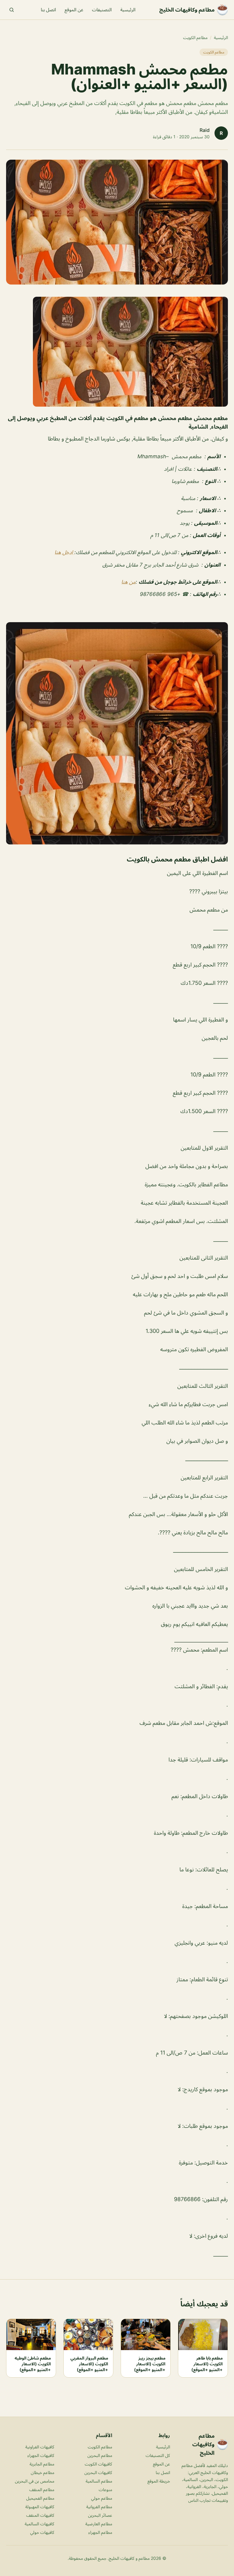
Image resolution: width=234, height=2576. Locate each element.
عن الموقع (74, 10)
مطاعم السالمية (99, 2481)
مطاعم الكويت (195, 37)
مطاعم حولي (102, 2498)
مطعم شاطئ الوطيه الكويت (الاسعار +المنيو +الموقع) (33, 2364)
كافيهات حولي (42, 2532)
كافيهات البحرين (98, 2472)
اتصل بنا (48, 10)
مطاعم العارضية (99, 2524)
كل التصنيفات (158, 2455)
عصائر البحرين (100, 2515)
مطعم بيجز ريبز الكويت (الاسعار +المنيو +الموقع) (150, 2364)
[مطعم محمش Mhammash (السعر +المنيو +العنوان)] (117, 352)
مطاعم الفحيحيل (40, 2498)
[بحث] (12, 10)
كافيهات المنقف (40, 2515)
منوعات (105, 2489)
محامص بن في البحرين (35, 2481)
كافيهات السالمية (39, 2524)
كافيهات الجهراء (41, 2455)
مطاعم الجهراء (100, 2532)
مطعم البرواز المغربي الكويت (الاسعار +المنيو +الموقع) (89, 2364)
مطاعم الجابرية (42, 2464)
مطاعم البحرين (100, 2455)
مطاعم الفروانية (99, 2507)
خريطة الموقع (159, 2481)
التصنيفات (102, 10)
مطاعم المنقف (42, 2489)
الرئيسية (128, 10)
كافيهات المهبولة (40, 2507)
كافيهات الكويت (98, 2464)
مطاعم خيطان (43, 2472)
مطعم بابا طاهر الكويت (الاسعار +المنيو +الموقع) (207, 2364)
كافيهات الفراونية (40, 2447)
